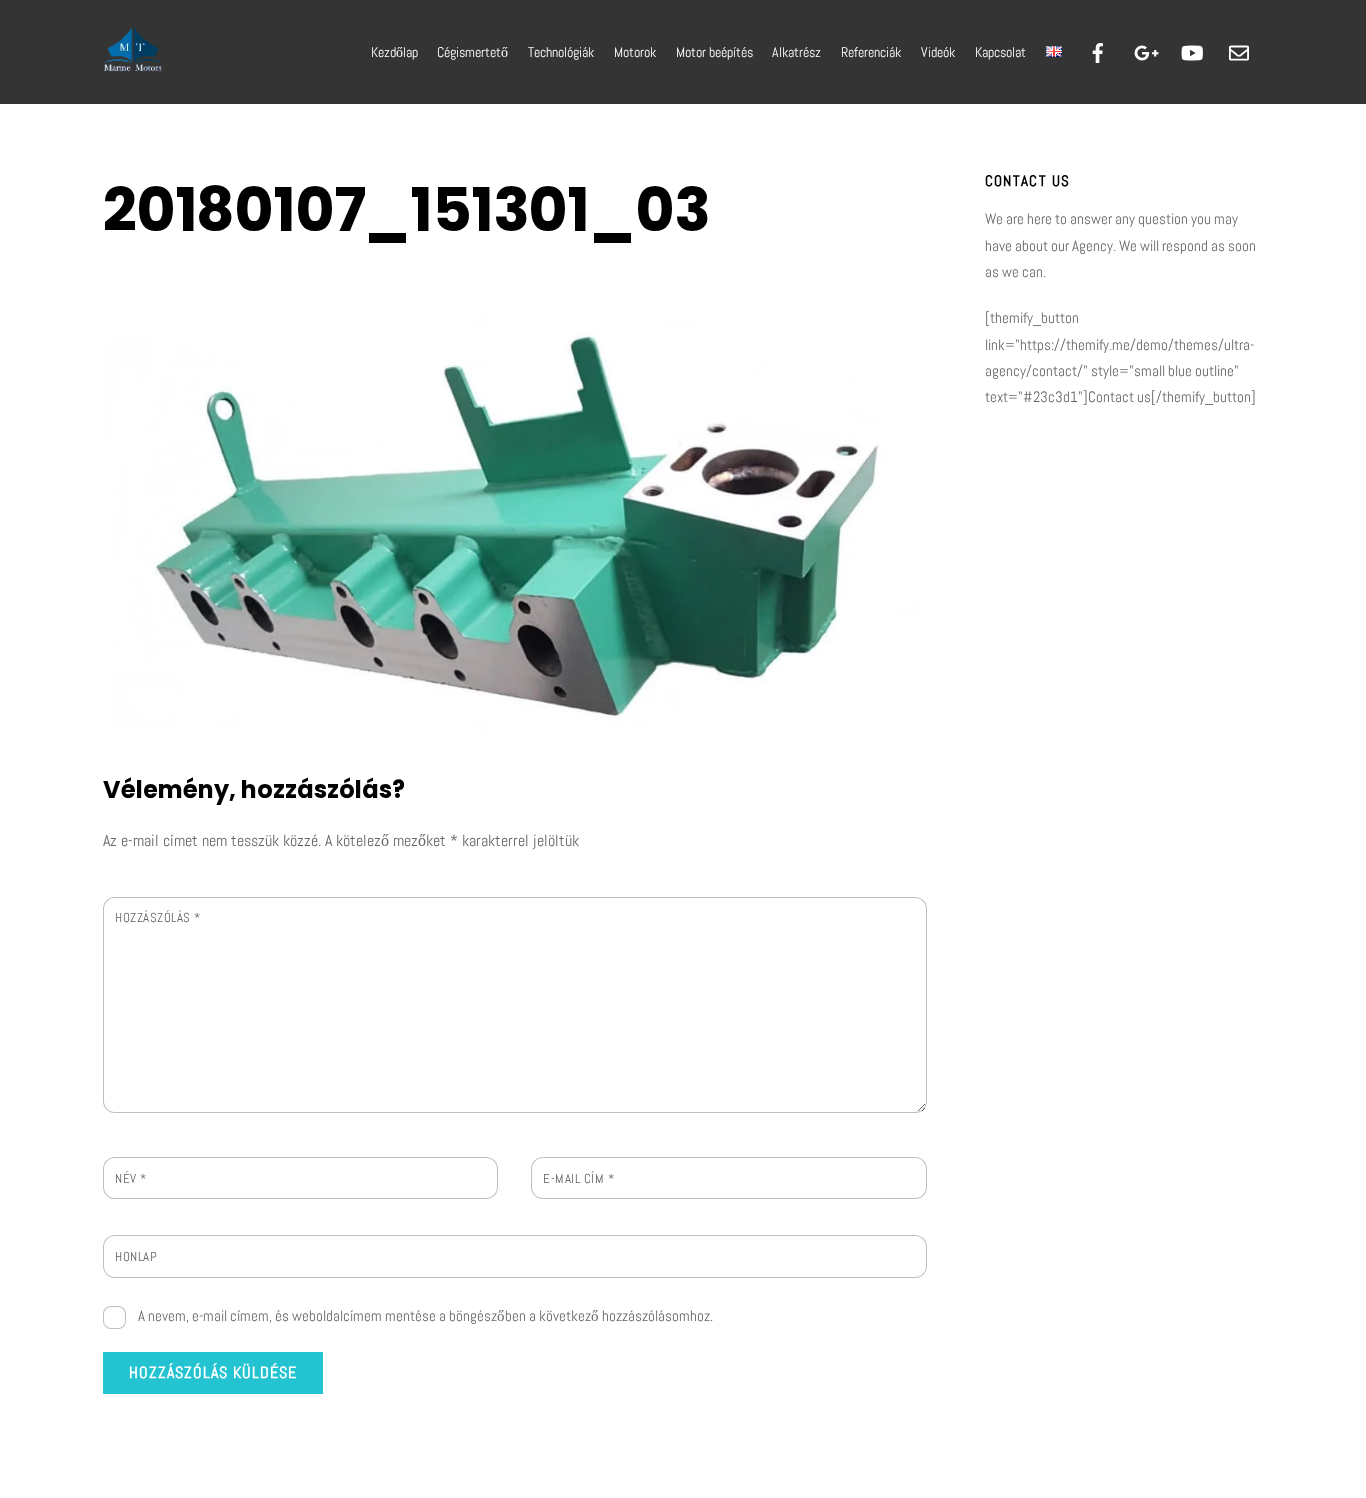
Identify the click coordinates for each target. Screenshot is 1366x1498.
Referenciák (871, 52)
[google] (1145, 51)
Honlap (136, 1256)
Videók (938, 52)
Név (131, 1178)
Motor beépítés (714, 52)
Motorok (635, 52)
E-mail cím (578, 1178)
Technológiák (561, 52)
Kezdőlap (394, 52)
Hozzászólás (158, 917)
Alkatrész (796, 52)
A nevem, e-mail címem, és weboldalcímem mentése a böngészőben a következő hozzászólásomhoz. (425, 1315)
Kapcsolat (1000, 52)
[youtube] (1192, 51)
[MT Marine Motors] (133, 64)
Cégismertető (472, 52)
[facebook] (1098, 51)
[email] (1239, 51)
